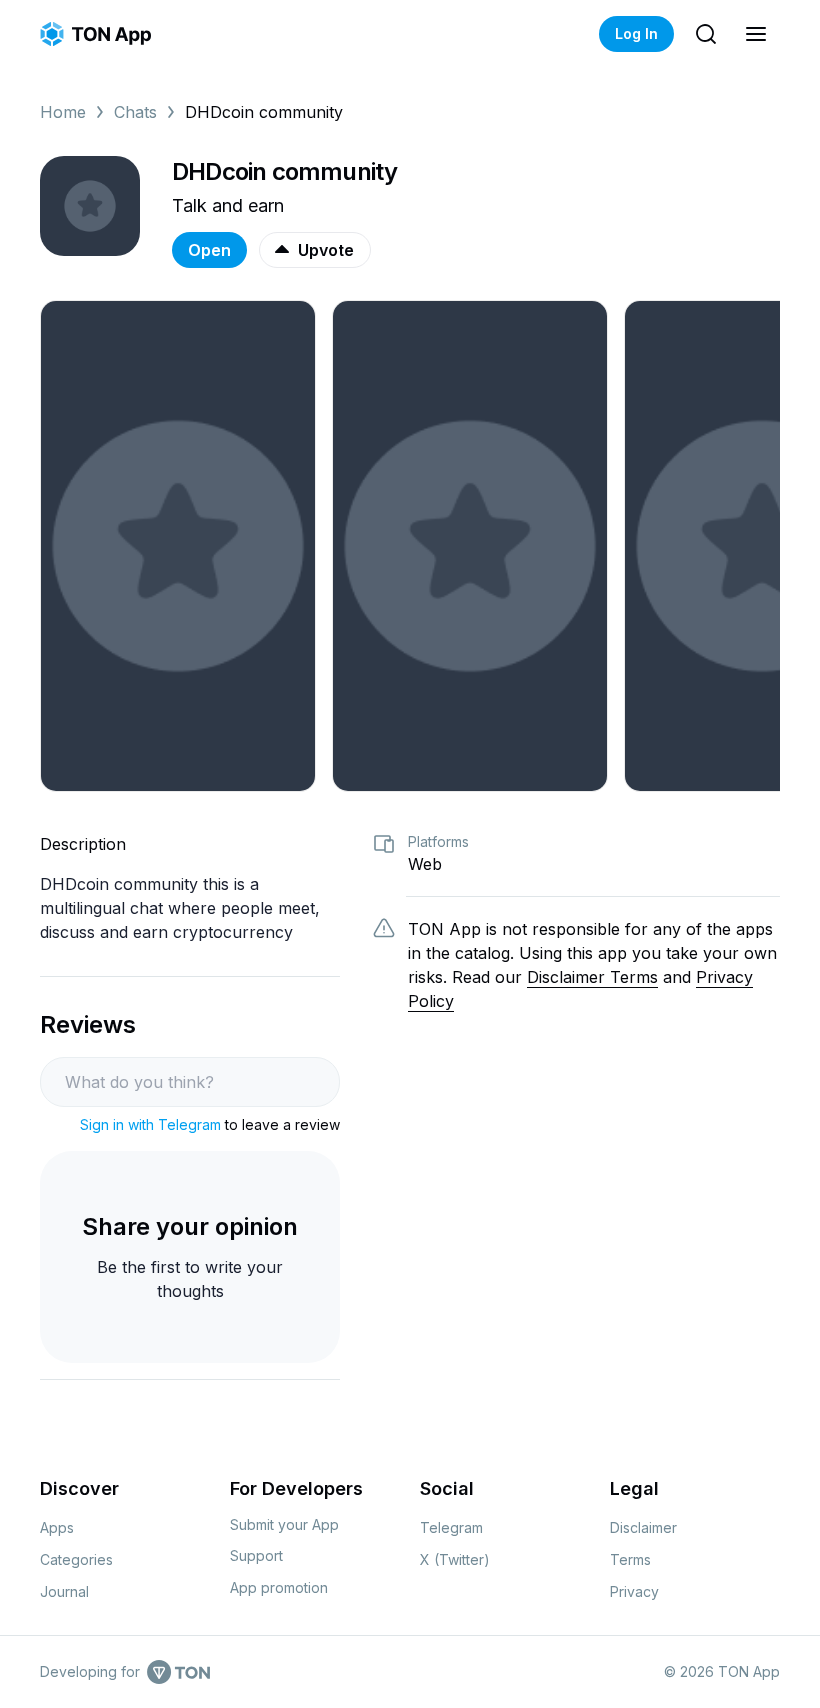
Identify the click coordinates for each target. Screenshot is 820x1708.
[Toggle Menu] (756, 34)
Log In (636, 33)
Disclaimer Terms (592, 977)
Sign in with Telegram (150, 1124)
